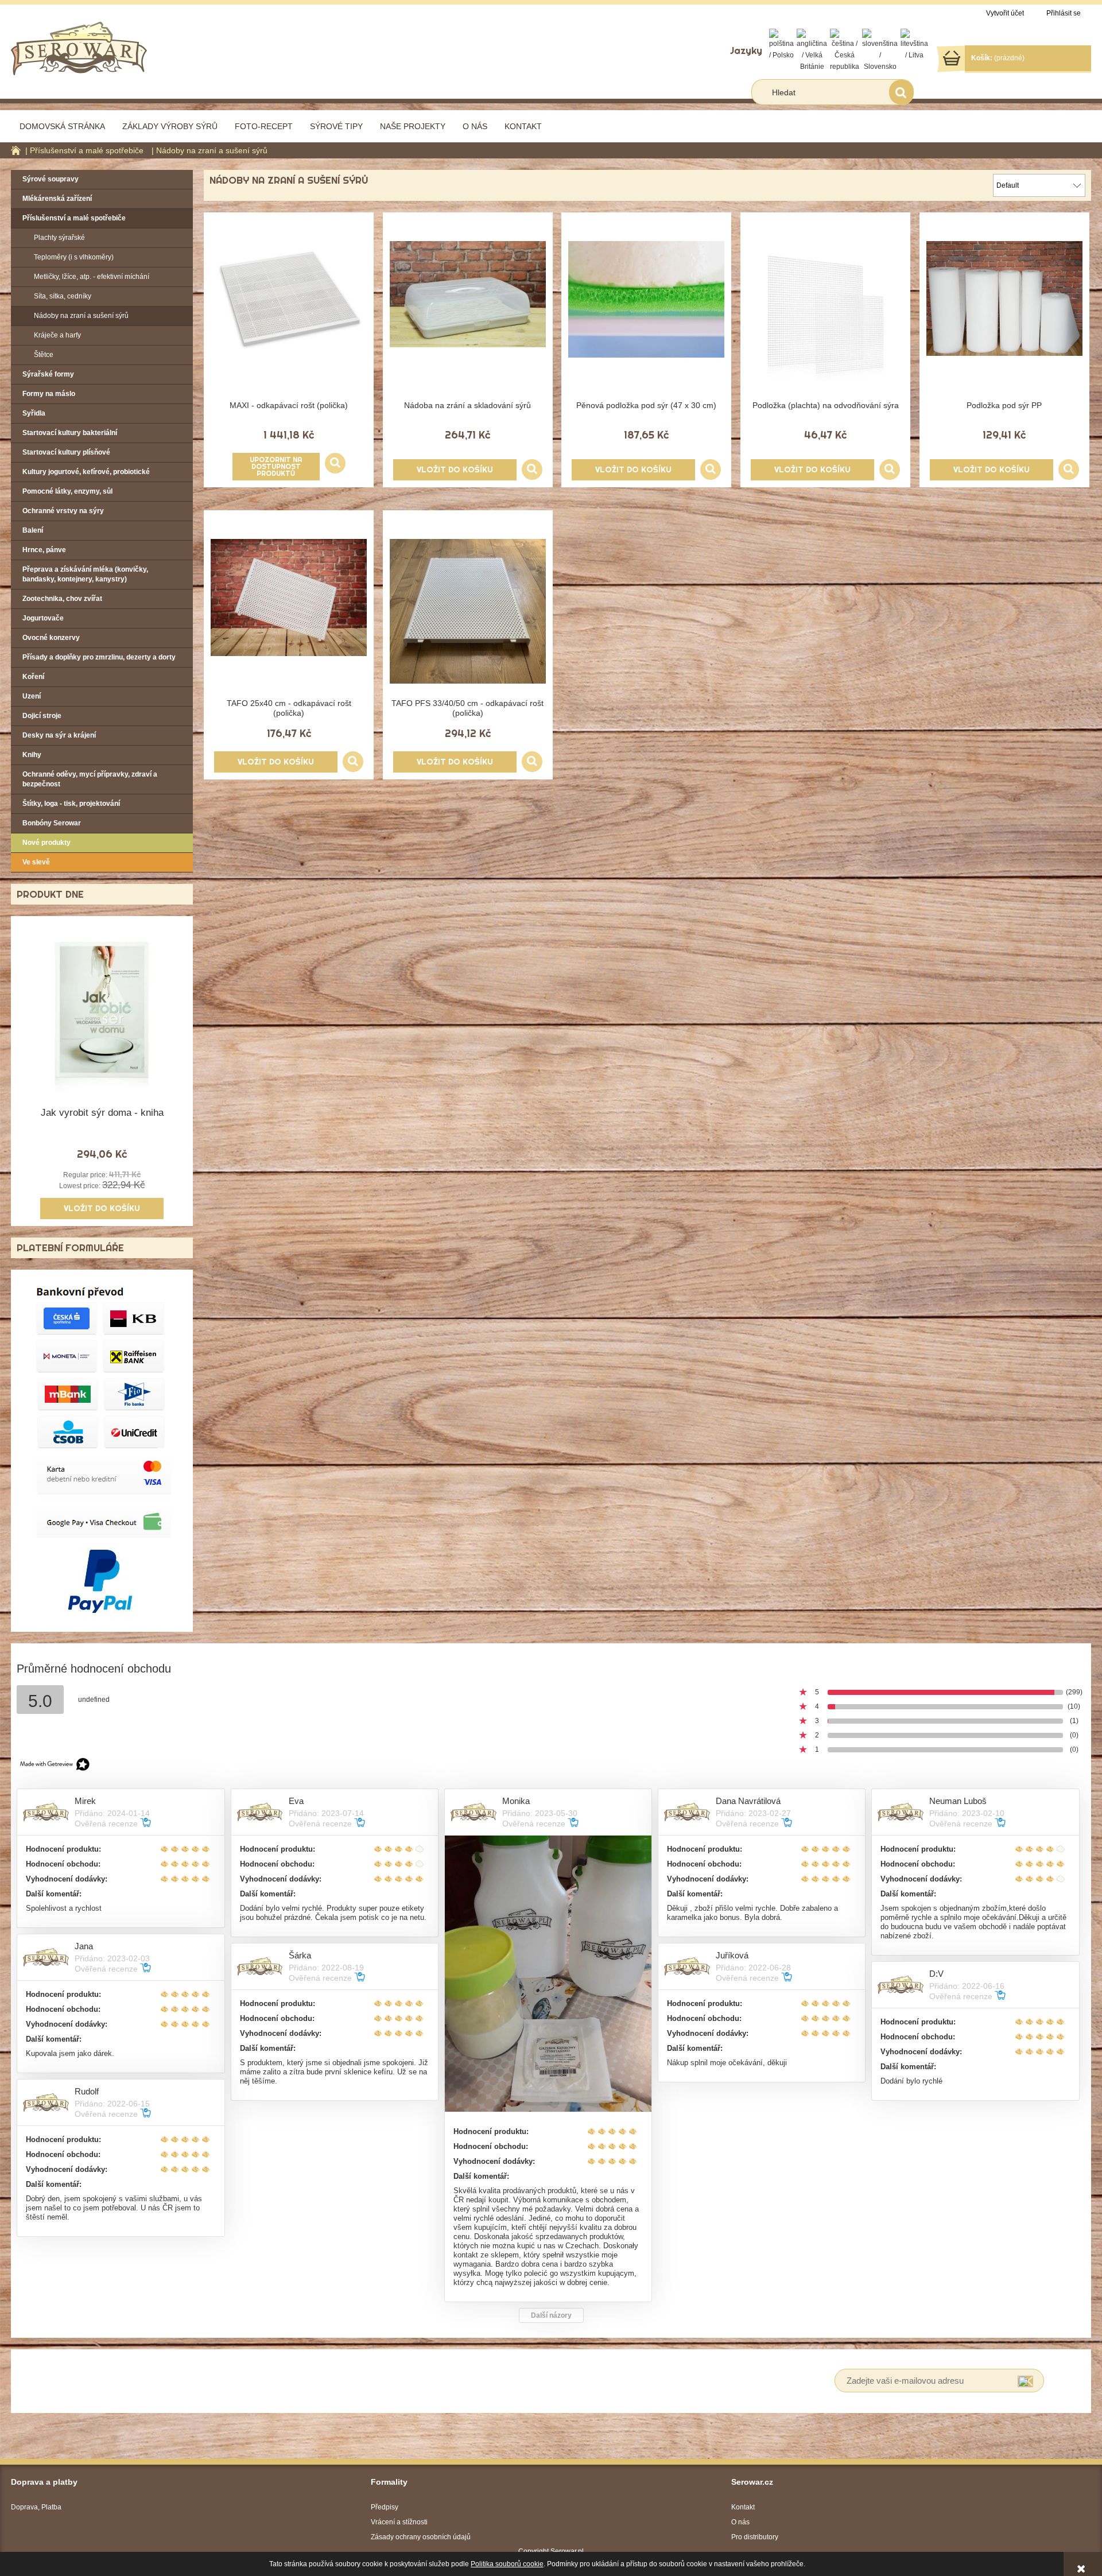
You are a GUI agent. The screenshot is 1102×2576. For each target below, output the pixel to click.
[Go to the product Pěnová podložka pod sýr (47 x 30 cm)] (646, 319)
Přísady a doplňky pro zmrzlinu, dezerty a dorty (99, 657)
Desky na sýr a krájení (59, 735)
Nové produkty (46, 843)
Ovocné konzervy (51, 638)
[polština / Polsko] (781, 44)
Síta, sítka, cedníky (63, 296)
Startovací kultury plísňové (66, 452)
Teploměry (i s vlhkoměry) (74, 257)
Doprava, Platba (36, 2507)
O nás (740, 2522)
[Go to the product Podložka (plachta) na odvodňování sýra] (825, 319)
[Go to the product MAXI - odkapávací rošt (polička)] (289, 319)
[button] (335, 463)
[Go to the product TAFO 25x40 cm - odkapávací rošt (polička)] (289, 616)
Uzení (32, 696)
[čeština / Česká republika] (845, 50)
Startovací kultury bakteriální (70, 433)
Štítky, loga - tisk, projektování (71, 804)
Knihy (32, 755)
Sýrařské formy (48, 374)
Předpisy (385, 2507)
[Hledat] (901, 92)
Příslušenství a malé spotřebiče (74, 218)
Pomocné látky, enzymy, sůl (67, 491)
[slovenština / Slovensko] (880, 50)
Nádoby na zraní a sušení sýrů (81, 316)
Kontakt (743, 2507)
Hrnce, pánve (44, 550)
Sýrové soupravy (51, 179)
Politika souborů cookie (507, 2564)
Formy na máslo (49, 394)
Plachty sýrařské (59, 238)
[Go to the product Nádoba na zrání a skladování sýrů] (468, 319)
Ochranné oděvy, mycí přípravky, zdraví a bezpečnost (90, 779)
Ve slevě (36, 862)
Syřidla (34, 413)
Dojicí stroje (42, 716)
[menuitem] (62, 126)
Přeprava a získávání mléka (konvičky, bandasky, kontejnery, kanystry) (85, 574)
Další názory (551, 2315)
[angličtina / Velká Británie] (812, 50)
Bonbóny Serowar (52, 823)
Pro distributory (755, 2537)
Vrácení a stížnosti (399, 2522)
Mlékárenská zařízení (57, 199)
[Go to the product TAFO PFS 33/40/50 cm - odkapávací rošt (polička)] (468, 616)
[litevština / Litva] (914, 44)
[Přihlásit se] (1025, 2381)
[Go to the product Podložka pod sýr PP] (1004, 319)
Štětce (44, 355)
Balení (33, 530)
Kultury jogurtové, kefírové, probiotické (86, 472)
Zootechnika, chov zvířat (62, 599)
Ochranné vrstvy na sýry (63, 511)
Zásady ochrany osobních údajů (421, 2537)
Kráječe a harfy (57, 335)
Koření (33, 677)
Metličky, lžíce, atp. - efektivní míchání (92, 277)
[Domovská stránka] (79, 47)
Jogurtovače (43, 618)
